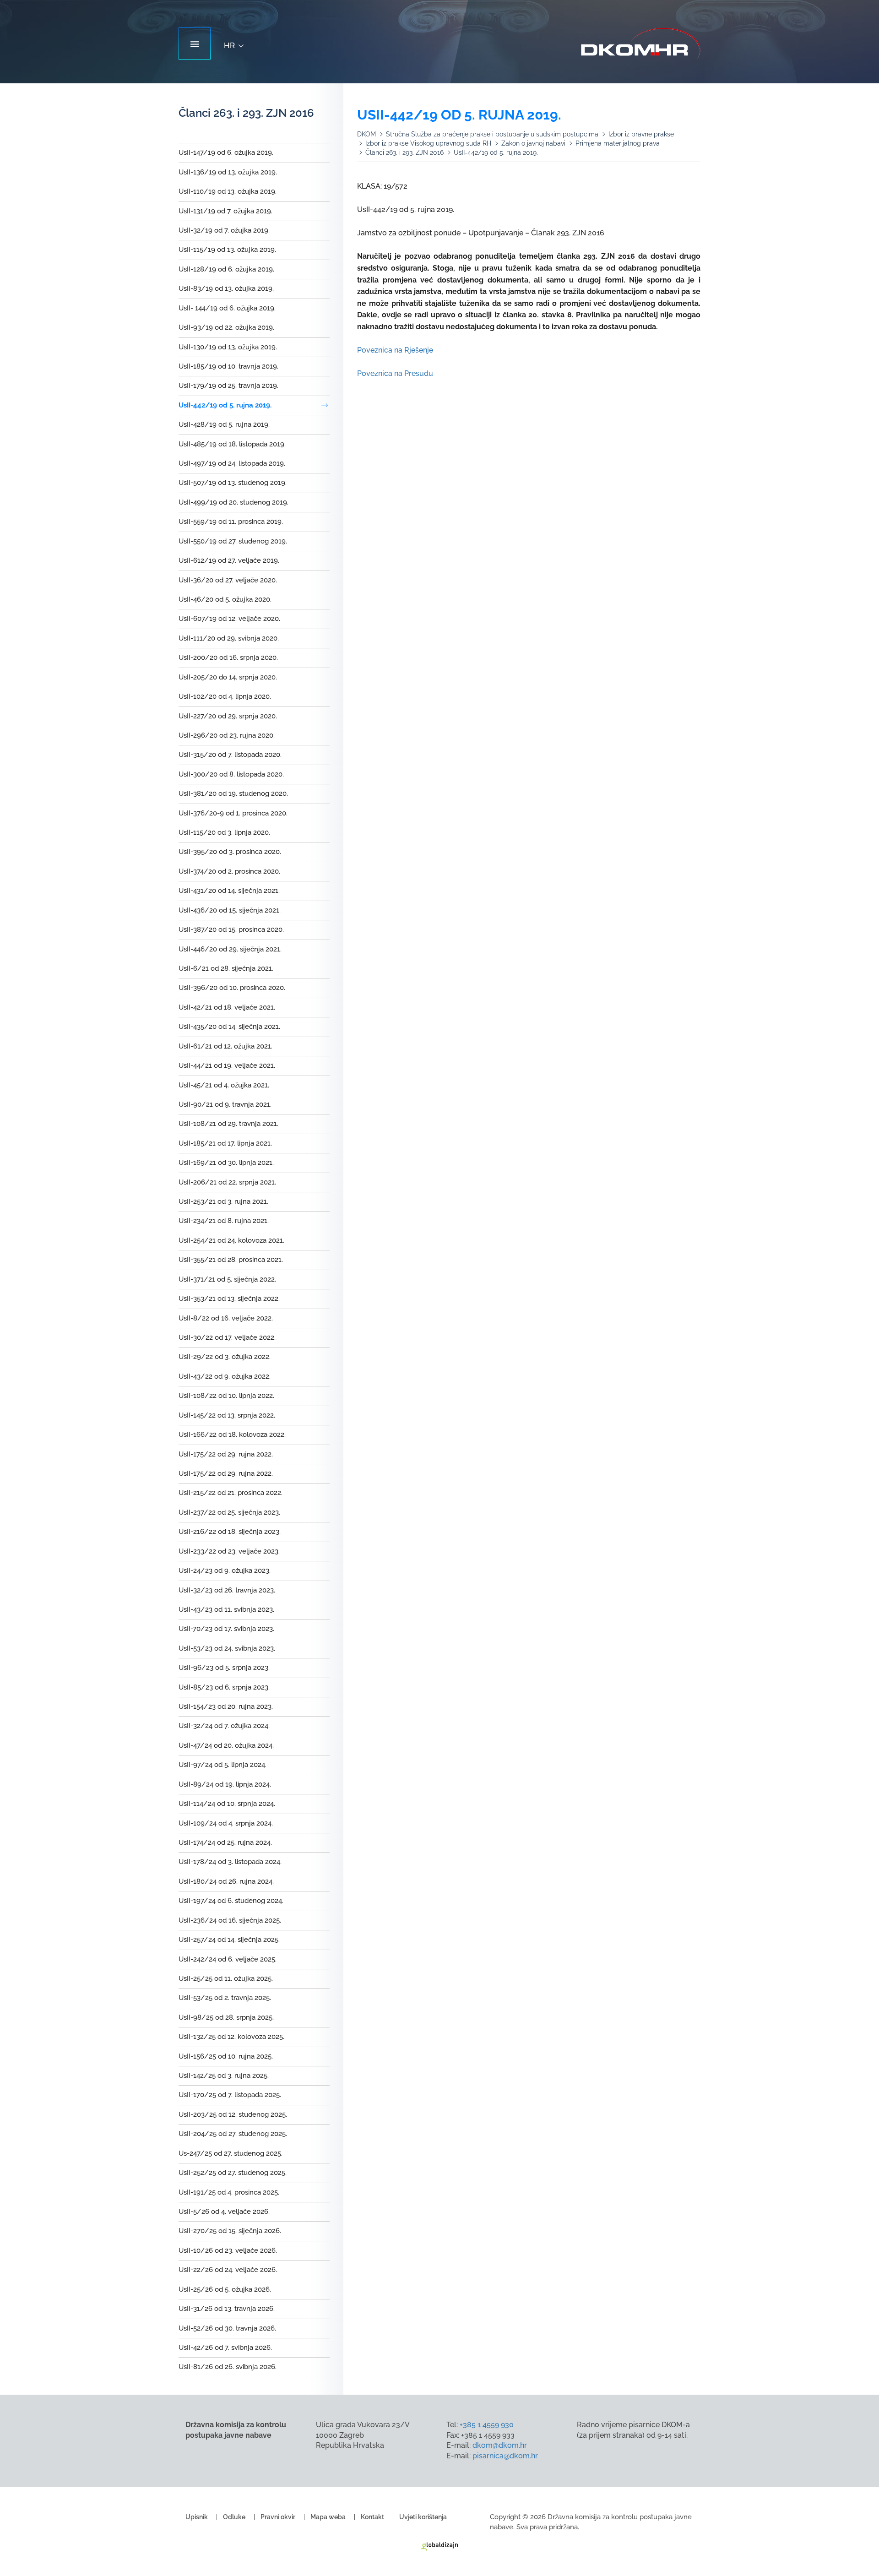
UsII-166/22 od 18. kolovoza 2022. (232, 1435)
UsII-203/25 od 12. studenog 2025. (233, 2114)
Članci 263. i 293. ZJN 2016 (404, 152)
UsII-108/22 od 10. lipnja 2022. (226, 1396)
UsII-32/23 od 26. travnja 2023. (227, 1590)
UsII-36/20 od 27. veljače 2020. (228, 580)
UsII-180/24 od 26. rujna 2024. (226, 1881)
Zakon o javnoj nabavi (533, 143)
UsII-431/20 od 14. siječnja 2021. (229, 891)
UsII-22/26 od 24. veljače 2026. (228, 2270)
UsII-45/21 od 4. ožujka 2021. (224, 1085)
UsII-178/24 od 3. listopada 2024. (230, 1862)
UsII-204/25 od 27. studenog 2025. (233, 2134)
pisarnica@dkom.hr (505, 2456)
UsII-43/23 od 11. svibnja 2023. (226, 1609)
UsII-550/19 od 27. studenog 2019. (233, 541)
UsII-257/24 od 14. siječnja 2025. (229, 1940)
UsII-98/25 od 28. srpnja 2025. (226, 2017)
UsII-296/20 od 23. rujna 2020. (227, 735)
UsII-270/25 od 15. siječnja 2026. (230, 2231)
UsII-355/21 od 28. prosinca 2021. (231, 1260)
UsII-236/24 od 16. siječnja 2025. (230, 1920)
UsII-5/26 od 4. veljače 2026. (224, 2212)
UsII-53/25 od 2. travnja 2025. (225, 1998)
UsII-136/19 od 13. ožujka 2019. (228, 172)
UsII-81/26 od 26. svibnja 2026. (228, 2367)
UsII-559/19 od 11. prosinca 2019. (231, 522)
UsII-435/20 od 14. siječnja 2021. (229, 1027)
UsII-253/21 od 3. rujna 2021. (223, 1201)
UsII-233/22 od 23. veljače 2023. (229, 1551)
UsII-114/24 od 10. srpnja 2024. (227, 1804)
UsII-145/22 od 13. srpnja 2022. (227, 1415)
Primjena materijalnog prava (618, 143)
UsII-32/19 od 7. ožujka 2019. (224, 230)
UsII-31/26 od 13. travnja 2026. (227, 2309)
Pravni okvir (278, 2517)
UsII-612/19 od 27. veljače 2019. (229, 560)
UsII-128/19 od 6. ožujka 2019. (226, 269)
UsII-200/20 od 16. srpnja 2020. (228, 658)
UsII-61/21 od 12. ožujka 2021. (225, 1046)
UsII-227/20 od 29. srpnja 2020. (228, 716)
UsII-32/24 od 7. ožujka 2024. (224, 1726)
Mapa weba (328, 2517)
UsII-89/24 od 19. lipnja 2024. (225, 1784)
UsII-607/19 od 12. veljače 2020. (229, 619)
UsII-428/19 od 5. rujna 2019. (224, 424)
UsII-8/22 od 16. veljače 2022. (226, 1318)
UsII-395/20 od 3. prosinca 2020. (230, 852)
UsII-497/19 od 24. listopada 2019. (232, 463)
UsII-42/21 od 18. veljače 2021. (227, 1007)
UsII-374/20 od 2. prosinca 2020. (229, 871)
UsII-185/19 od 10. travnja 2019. (228, 366)
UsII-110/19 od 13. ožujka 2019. (228, 191)
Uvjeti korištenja (423, 2517)
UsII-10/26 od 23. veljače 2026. (228, 2250)
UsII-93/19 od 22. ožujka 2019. (226, 327)
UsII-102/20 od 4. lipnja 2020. (225, 696)
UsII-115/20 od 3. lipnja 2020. (224, 832)
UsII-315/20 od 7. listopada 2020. (230, 755)
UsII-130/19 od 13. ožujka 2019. (228, 347)
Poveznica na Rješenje (395, 350)
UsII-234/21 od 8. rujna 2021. (224, 1221)
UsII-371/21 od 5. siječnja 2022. (227, 1279)
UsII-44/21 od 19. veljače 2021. (227, 1065)
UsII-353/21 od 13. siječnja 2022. (229, 1299)
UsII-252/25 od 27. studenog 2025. (233, 2173)
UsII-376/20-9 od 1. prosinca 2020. (233, 813)
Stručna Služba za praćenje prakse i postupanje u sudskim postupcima (492, 134)
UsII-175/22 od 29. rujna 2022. (226, 1454)
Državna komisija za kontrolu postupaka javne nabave (641, 44)
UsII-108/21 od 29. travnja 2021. (228, 1124)
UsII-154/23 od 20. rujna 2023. (226, 1706)
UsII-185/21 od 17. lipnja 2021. (225, 1143)
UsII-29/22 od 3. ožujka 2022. (225, 1357)
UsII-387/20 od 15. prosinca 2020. (231, 929)
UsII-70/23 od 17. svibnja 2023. (226, 1629)
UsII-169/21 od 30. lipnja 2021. (226, 1163)
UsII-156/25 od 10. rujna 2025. (226, 2056)
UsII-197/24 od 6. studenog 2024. (231, 1901)
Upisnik (197, 2517)
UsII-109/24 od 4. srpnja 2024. (226, 1823)
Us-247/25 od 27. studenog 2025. (231, 2153)
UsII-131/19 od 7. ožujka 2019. (225, 211)
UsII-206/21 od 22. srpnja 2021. (227, 1182)
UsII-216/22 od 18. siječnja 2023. (230, 1532)
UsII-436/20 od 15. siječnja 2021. (230, 910)
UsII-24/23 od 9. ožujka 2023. (225, 1571)
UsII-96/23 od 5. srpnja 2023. (224, 1668)
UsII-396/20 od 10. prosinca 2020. (232, 988)
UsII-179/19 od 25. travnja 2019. (228, 386)
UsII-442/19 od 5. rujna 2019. (225, 405)
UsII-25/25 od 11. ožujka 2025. (226, 1978)
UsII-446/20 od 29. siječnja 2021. (230, 949)
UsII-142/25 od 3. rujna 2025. (224, 2076)
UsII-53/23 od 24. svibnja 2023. (227, 1648)
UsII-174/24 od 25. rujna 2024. (225, 1842)
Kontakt (372, 2517)
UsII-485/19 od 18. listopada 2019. (232, 444)
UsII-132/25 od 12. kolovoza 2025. (231, 2037)
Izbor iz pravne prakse (641, 134)
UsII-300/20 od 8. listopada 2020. (231, 774)
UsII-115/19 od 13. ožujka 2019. (227, 250)
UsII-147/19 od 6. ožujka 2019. (226, 152)
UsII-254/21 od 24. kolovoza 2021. (231, 1240)
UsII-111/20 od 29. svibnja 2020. (229, 638)
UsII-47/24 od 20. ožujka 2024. (226, 1745)
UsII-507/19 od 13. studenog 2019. (233, 483)
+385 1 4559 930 (487, 2425)
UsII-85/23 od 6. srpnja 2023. (224, 1687)
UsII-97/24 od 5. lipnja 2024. (222, 1765)
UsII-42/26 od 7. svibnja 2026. (225, 2348)
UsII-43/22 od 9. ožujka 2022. (225, 1376)
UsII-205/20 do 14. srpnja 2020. (228, 677)
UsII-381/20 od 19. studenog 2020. (233, 793)
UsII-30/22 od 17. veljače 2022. (227, 1337)
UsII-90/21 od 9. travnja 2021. (225, 1104)
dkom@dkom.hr (500, 2445)
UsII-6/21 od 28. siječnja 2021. (226, 968)
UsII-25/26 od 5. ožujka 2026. (225, 2289)
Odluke (234, 2517)
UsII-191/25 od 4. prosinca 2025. (229, 2192)
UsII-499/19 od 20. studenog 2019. (233, 502)
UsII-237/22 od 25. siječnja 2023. (229, 1512)
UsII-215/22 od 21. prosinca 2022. (231, 1493)
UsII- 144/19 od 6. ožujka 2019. (227, 308)
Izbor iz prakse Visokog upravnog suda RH (428, 143)
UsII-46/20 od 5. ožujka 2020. (225, 599)
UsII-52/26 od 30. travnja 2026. (227, 2328)
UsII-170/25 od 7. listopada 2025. (230, 2095)
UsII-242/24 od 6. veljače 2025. (228, 1959)
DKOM (366, 134)
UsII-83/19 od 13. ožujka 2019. (226, 288)
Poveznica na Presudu (395, 373)
